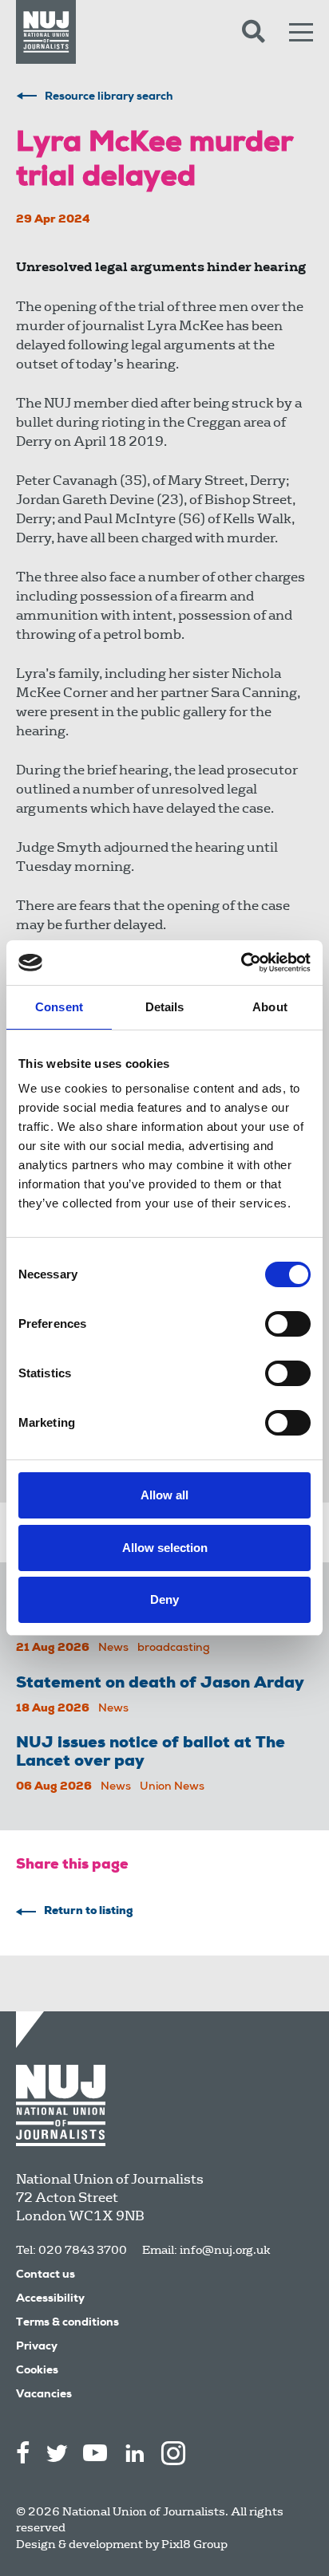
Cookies (37, 2371)
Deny (164, 1599)
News (113, 1648)
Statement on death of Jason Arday (160, 1684)
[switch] (288, 1324)
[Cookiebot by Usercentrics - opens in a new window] (241, 963)
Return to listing (89, 1912)
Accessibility (50, 2299)
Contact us (46, 2275)
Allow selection (165, 1548)
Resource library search (109, 97)
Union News (172, 1787)
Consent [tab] (59, 1007)
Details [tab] (165, 1007)
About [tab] (270, 1007)
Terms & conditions (67, 2323)
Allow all (164, 1495)
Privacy (37, 2347)
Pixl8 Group (194, 2544)
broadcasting (174, 1648)
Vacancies (44, 2395)
